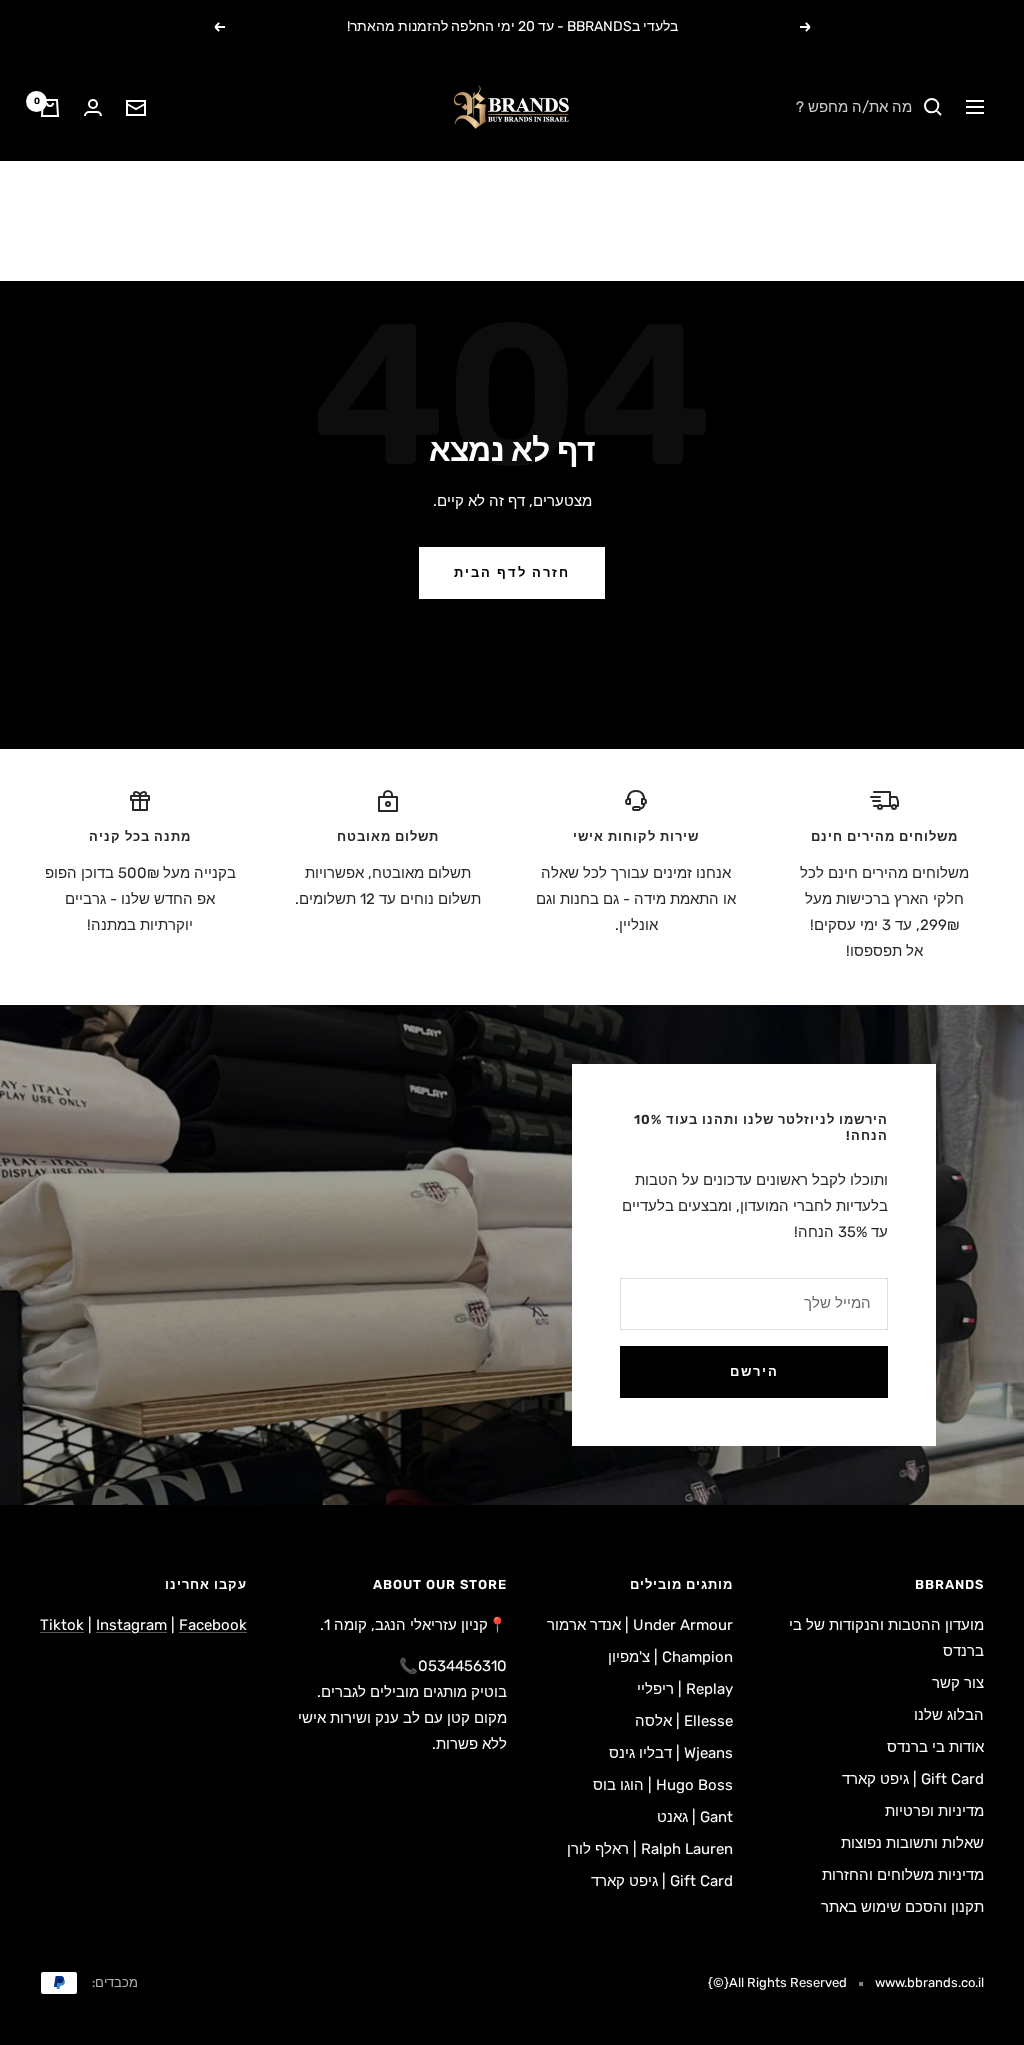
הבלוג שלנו (949, 1715)
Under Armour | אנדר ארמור (640, 1625)
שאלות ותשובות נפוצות (912, 1843)
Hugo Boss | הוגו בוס (663, 1785)
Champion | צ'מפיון (670, 1657)
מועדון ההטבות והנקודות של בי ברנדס (886, 1638)
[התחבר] (93, 107)
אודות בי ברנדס (935, 1747)
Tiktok (62, 1625)
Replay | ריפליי (685, 1689)
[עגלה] (50, 108)
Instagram (131, 1625)
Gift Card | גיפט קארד (913, 1779)
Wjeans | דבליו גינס (671, 1753)
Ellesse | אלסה (684, 1721)
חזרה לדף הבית (512, 572)
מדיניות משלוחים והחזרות (903, 1875)
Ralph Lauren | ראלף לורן (650, 1849)
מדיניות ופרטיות (934, 1811)
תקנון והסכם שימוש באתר (902, 1907)
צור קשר (958, 1683)
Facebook (213, 1625)
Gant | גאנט (695, 1817)
